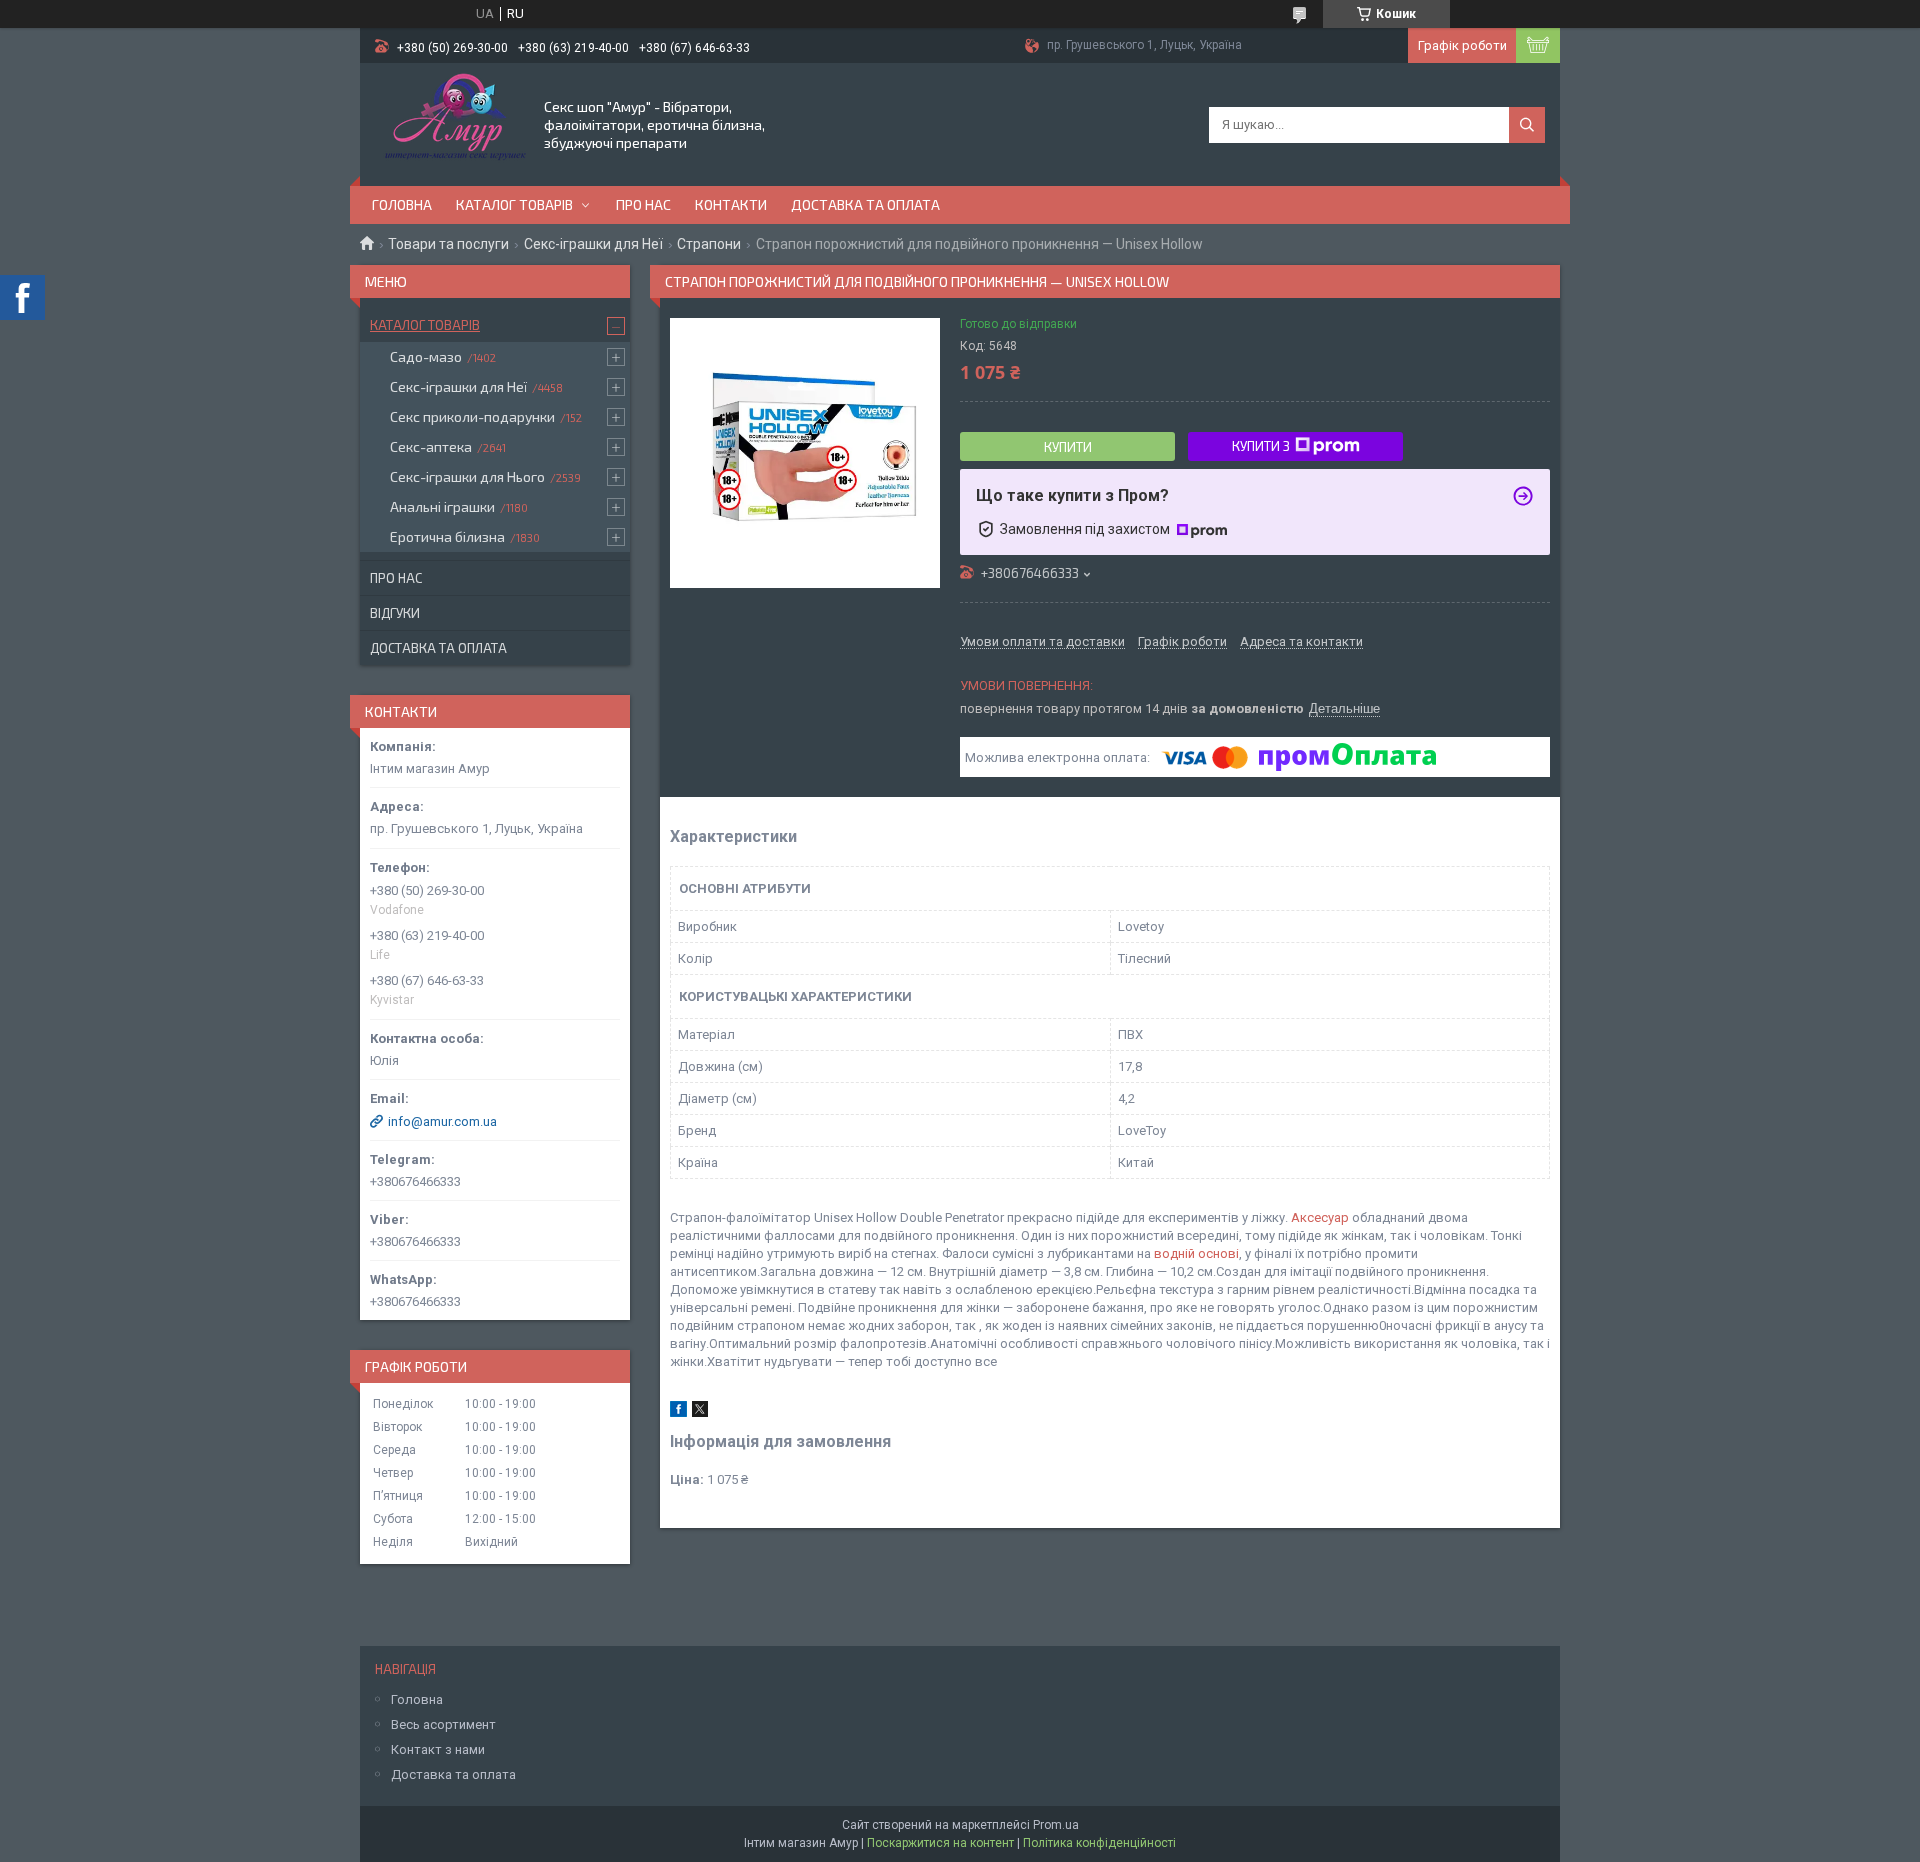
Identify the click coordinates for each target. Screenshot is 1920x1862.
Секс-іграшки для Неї (593, 244)
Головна (402, 204)
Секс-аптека (431, 446)
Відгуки (395, 613)
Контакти (731, 204)
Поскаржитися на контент (940, 1843)
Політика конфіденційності (1099, 1843)
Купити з (1261, 446)
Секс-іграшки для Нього (467, 476)
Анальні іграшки (442, 506)
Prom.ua (1056, 1825)
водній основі (1196, 1253)
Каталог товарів (514, 204)
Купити (1068, 447)
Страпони (709, 244)
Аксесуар (1320, 1217)
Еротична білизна (447, 536)
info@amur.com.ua (442, 1121)
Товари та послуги (448, 244)
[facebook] (678, 1412)
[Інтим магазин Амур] (450, 123)
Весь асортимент (443, 1724)
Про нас (643, 204)
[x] (700, 1412)
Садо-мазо (426, 356)
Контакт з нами (438, 1749)
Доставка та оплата (865, 204)
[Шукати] (1527, 125)
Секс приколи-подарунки (472, 416)
